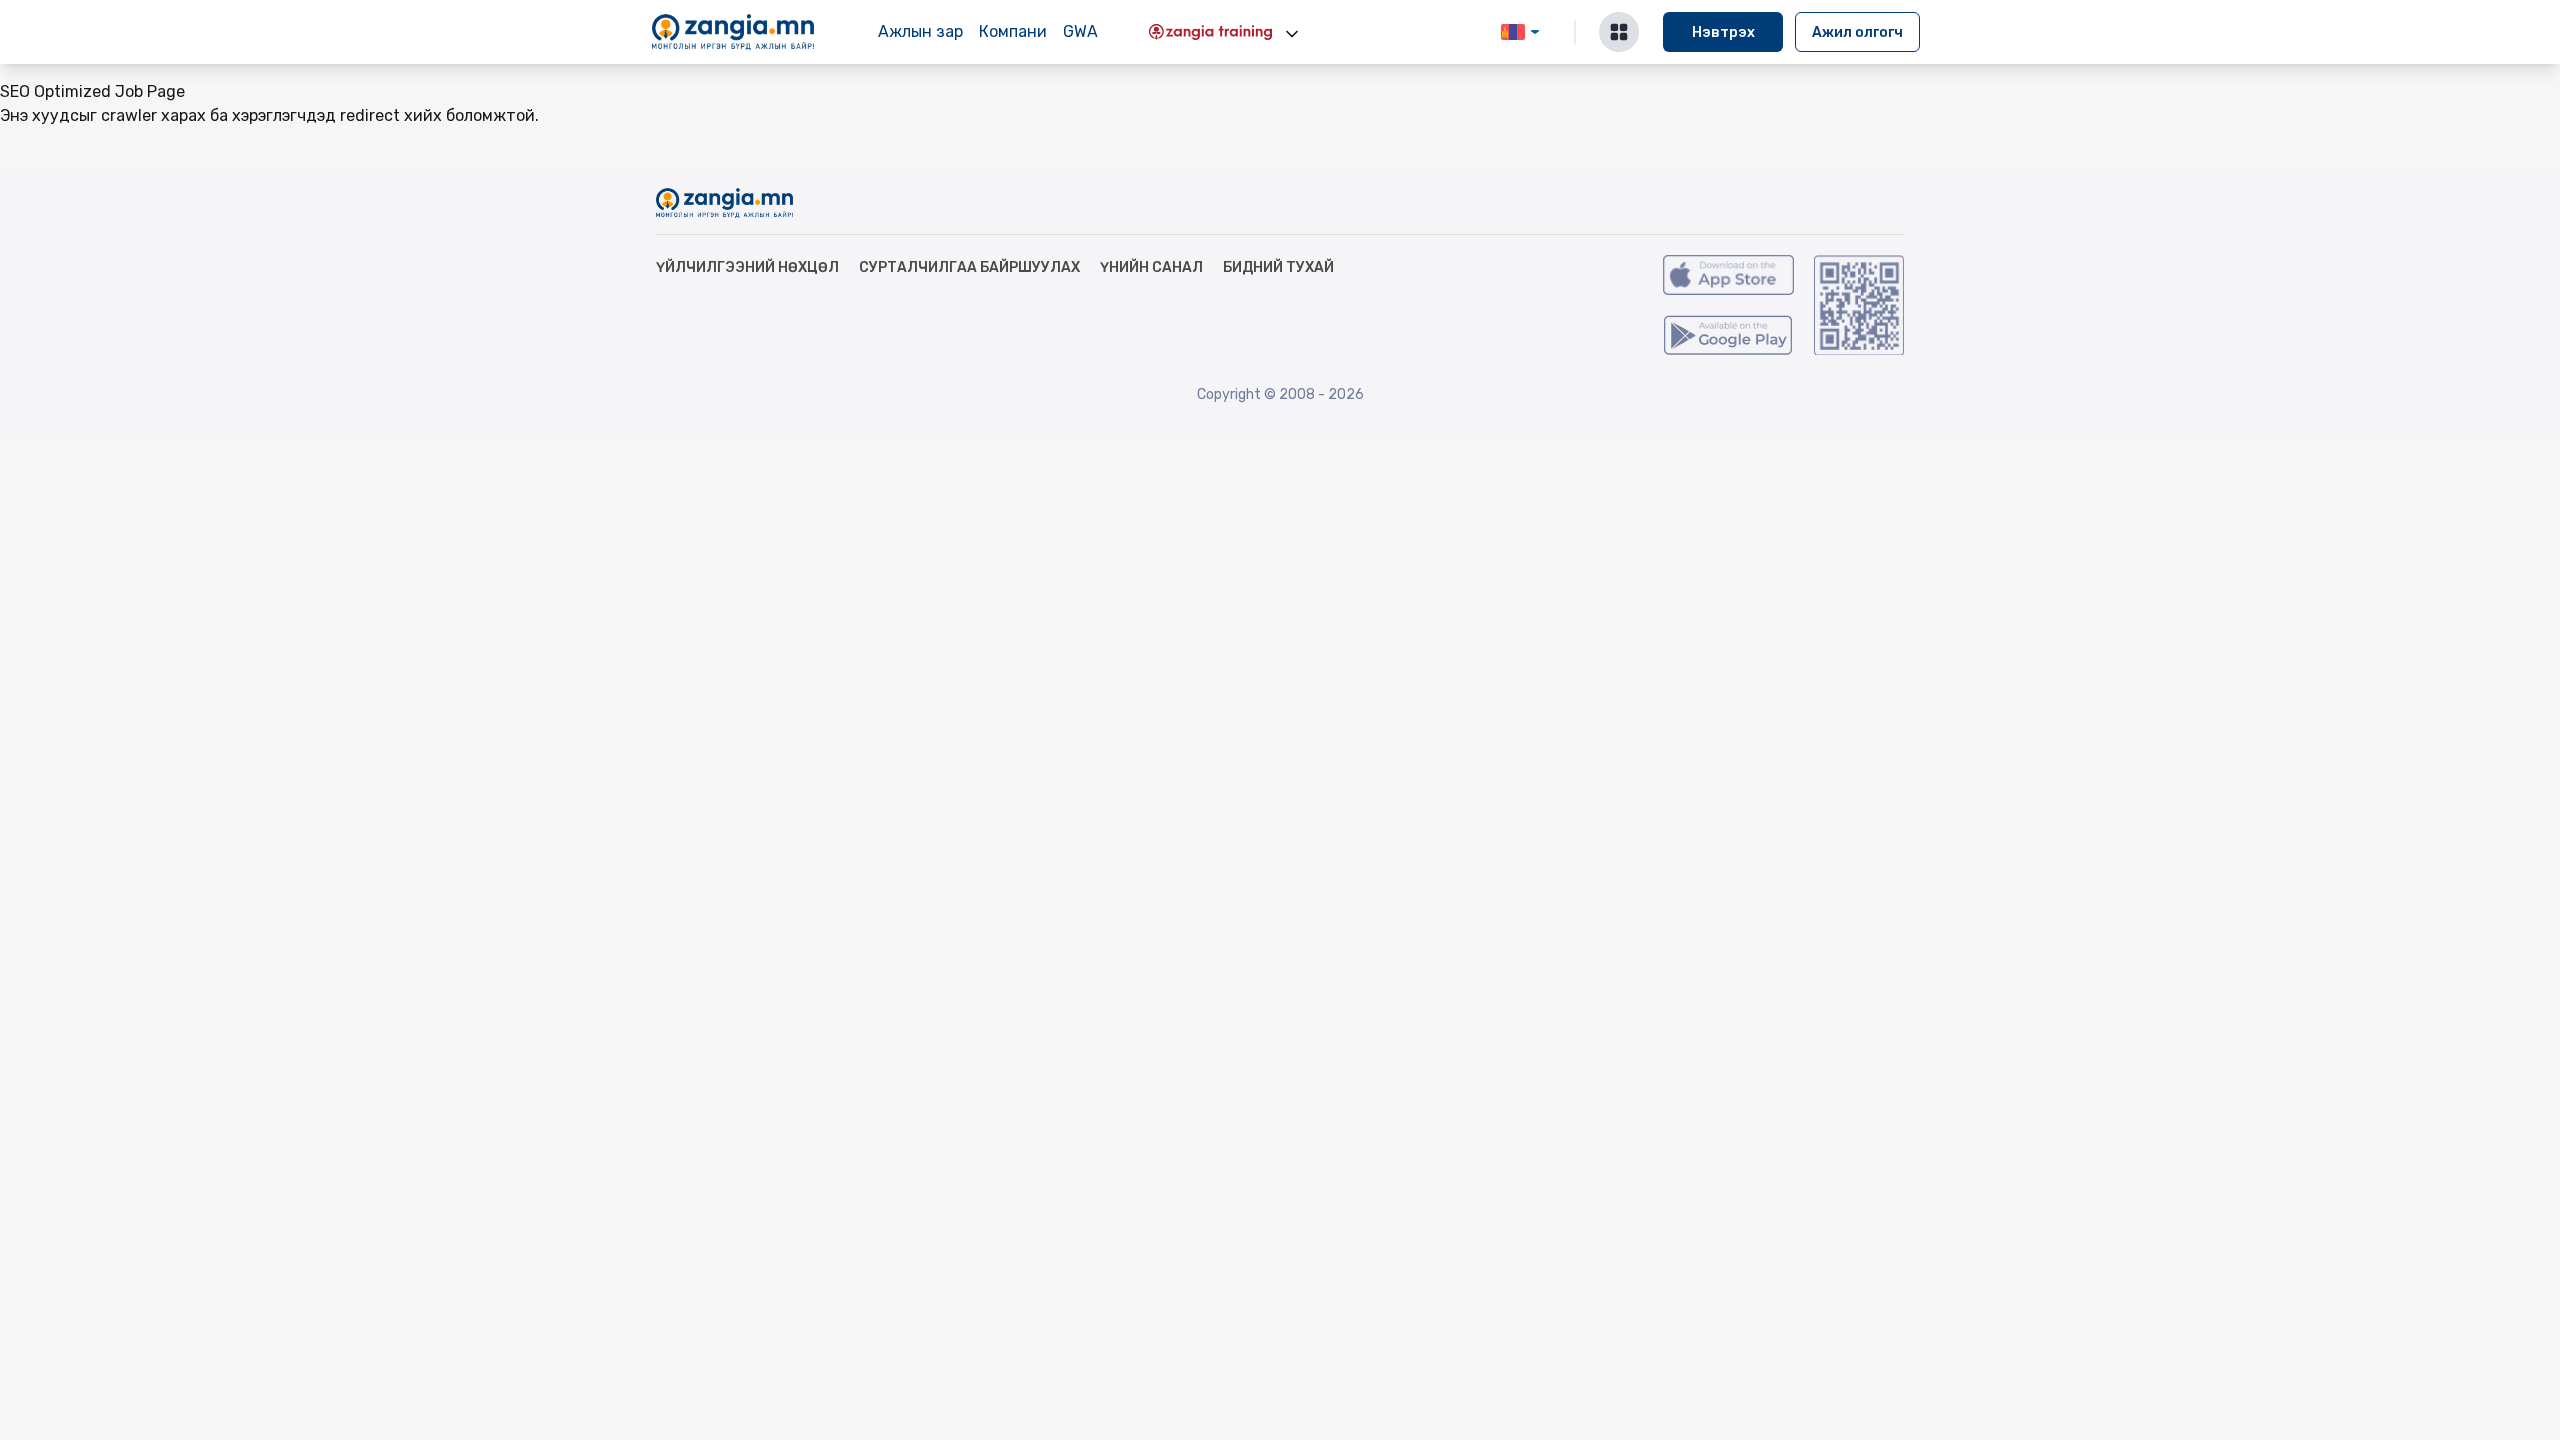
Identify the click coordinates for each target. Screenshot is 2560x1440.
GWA (1080, 31)
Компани (1013, 31)
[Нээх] (1292, 34)
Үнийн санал (1151, 267)
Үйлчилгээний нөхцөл (747, 267)
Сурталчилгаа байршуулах (969, 267)
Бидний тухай (1278, 267)
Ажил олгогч (1857, 32)
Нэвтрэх (1723, 32)
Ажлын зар (920, 31)
